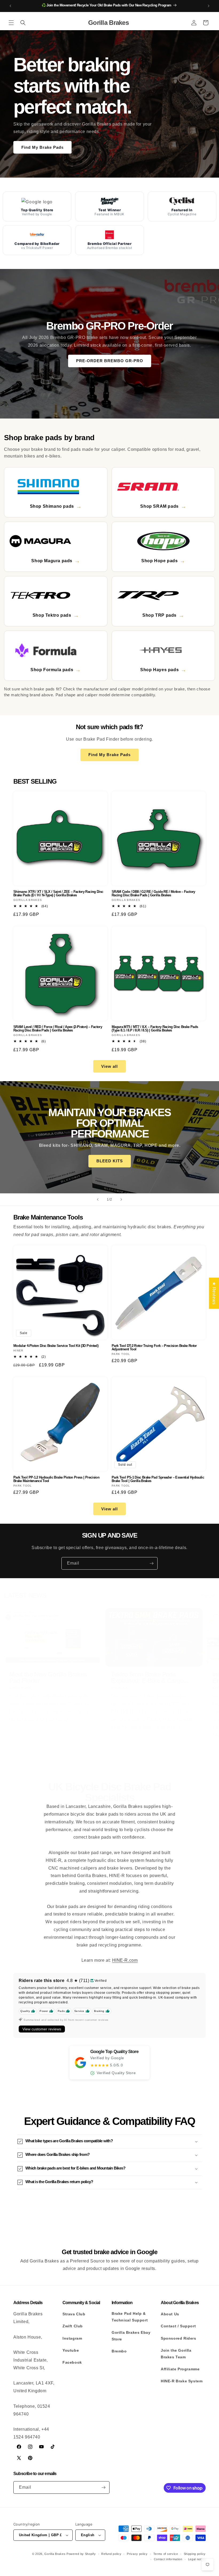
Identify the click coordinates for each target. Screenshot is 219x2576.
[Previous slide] (98, 1199)
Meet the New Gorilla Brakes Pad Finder (48, 1678)
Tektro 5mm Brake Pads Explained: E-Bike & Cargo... (150, 1678)
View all (109, 1066)
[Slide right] (121, 1758)
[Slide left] (98, 1758)
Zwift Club (73, 2326)
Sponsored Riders (179, 2338)
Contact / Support (178, 2326)
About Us (170, 2314)
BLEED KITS (110, 1161)
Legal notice (197, 2559)
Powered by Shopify (81, 2554)
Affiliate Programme (180, 2369)
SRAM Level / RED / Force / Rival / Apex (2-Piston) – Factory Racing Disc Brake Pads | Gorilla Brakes (58, 1029)
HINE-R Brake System (182, 2381)
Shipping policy (195, 2554)
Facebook (72, 2362)
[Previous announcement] (10, 6)
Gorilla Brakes (55, 2554)
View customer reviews (42, 2029)
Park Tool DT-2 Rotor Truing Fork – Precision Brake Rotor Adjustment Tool (154, 1347)
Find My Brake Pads (42, 147)
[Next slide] (121, 1199)
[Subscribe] (151, 1563)
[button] (11, 23)
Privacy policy (137, 2554)
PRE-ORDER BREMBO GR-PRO (110, 361)
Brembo (119, 2351)
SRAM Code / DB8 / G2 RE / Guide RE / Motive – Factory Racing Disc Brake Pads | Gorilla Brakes (153, 893)
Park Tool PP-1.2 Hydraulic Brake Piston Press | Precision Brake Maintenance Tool (56, 1479)
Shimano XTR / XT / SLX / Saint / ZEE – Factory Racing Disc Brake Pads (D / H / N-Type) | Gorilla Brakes (58, 893)
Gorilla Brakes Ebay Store (131, 2336)
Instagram (72, 2338)
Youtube (71, 2350)
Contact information (168, 2559)
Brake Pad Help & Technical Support (130, 2317)
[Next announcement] (209, 6)
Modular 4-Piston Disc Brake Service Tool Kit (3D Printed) (56, 1346)
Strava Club (74, 2314)
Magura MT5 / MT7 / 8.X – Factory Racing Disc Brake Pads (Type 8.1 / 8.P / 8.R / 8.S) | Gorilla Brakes (155, 1029)
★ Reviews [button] (214, 1293)
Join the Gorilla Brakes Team (176, 2354)
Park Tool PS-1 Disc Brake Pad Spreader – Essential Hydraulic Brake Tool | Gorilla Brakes (158, 1479)
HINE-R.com (125, 1960)
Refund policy (111, 2554)
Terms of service (166, 2554)
